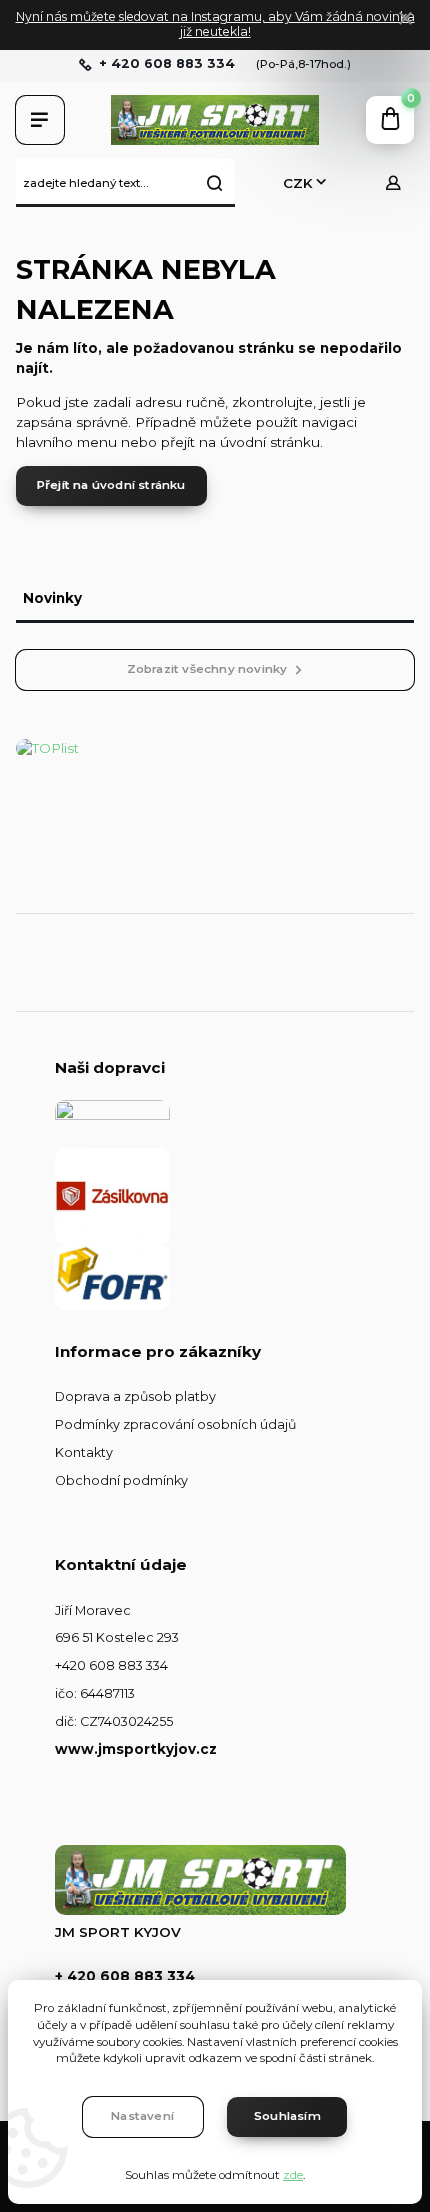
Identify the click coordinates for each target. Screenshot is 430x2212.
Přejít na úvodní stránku (111, 485)
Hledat (215, 183)
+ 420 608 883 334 (167, 64)
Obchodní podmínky (121, 1480)
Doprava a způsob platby (135, 1396)
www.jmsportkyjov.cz (136, 1749)
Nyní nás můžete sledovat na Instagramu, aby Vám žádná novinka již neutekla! (215, 24)
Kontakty (84, 1452)
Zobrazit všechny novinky (207, 669)
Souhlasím (287, 2116)
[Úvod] (215, 120)
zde (293, 2175)
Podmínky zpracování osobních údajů (175, 1424)
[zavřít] (405, 20)
